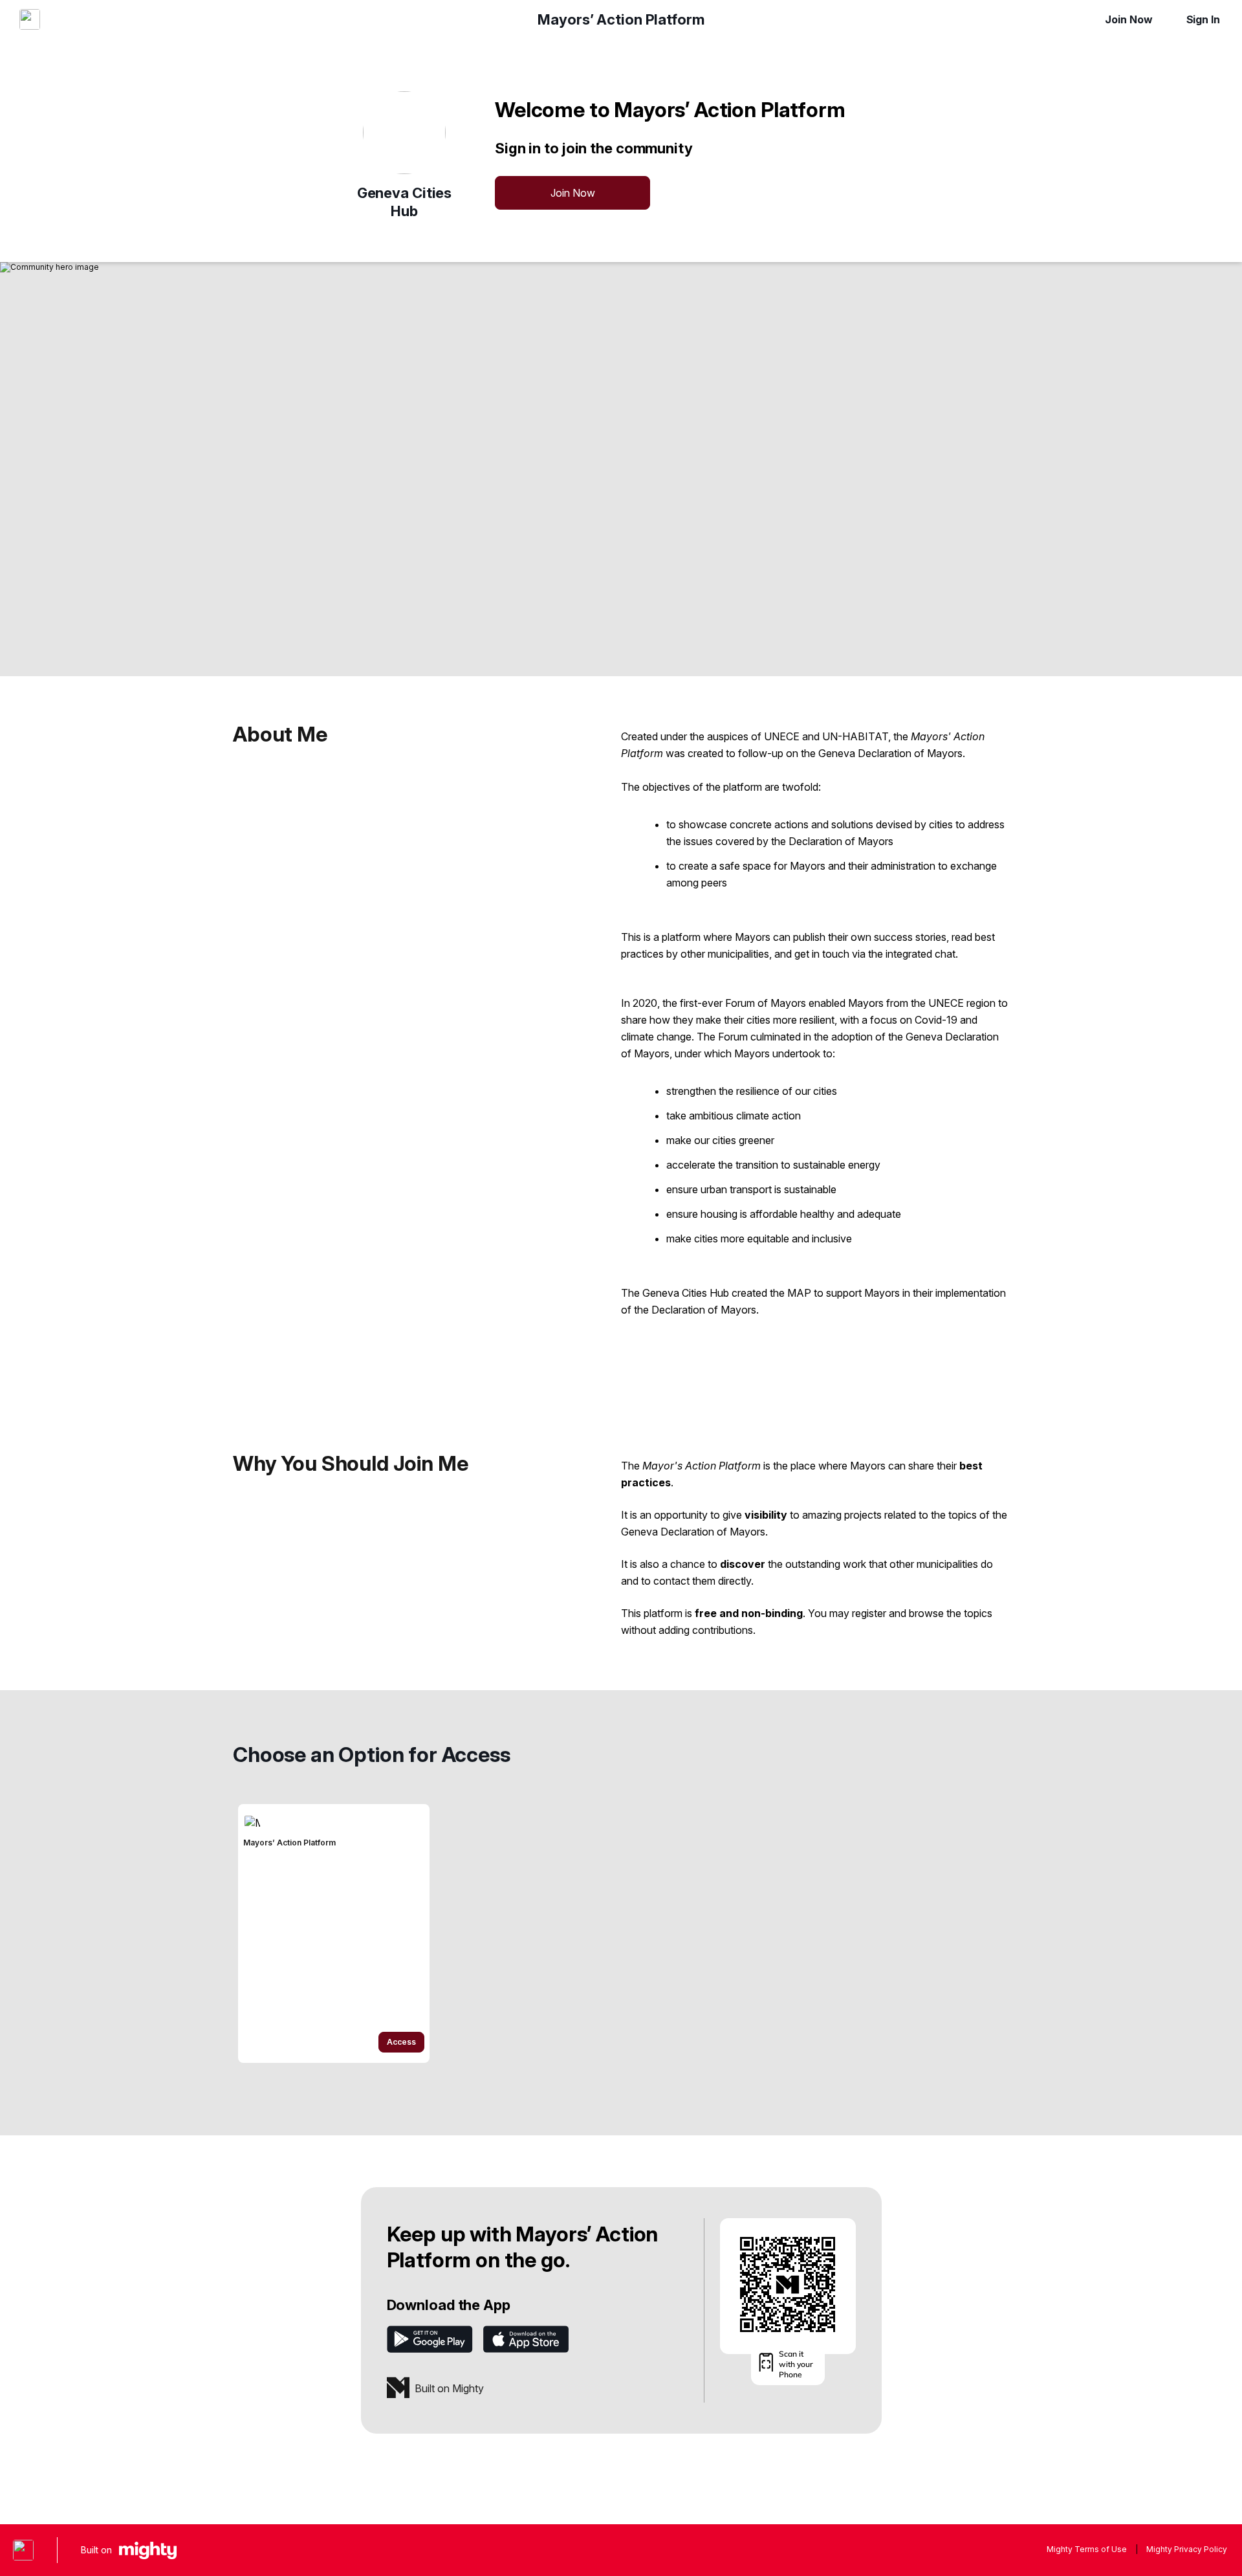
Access (401, 2042)
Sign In (1203, 19)
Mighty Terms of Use (1087, 2549)
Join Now (1128, 19)
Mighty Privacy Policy (1187, 2549)
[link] (334, 1933)
